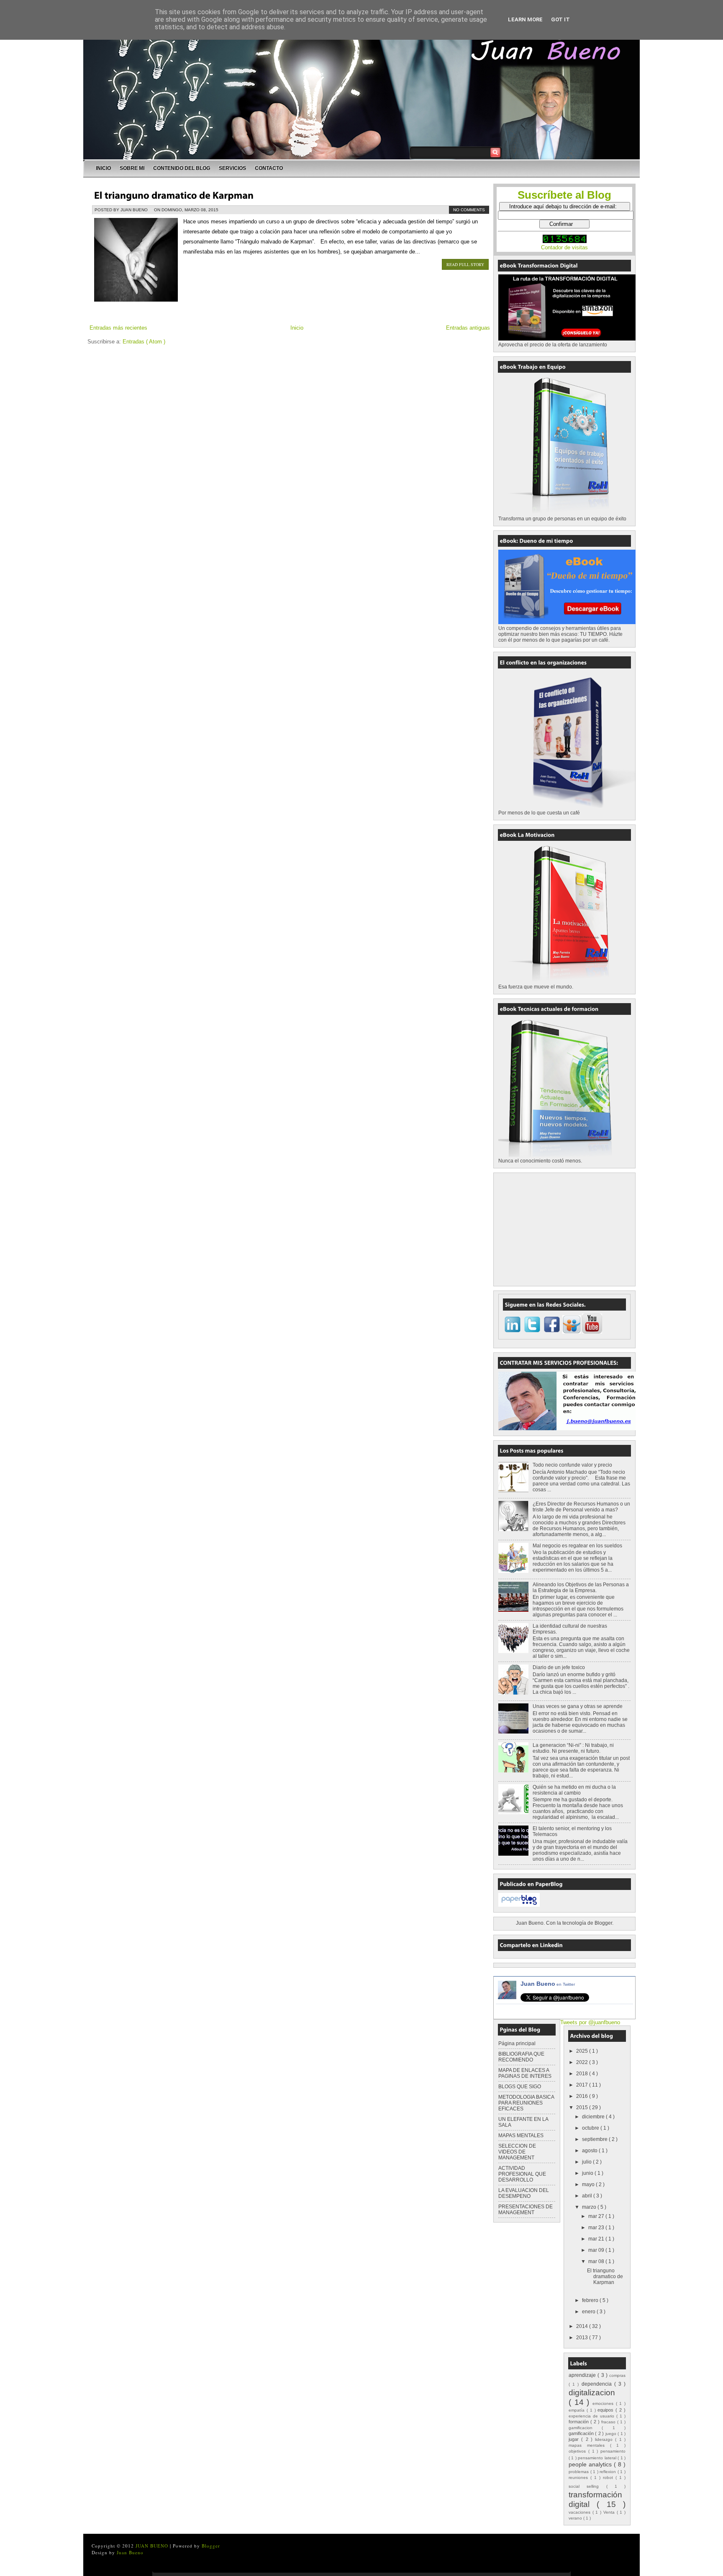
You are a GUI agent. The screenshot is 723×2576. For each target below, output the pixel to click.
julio (587, 2162)
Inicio (297, 328)
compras (617, 2375)
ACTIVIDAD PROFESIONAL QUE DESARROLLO (522, 2174)
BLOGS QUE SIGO (520, 2087)
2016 (583, 2096)
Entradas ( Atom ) (144, 342)
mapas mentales (589, 2445)
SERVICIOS (232, 168)
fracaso (609, 2422)
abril (588, 2196)
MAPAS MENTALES (521, 2136)
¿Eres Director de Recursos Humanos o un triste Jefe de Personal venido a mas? (581, 1507)
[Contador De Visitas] (565, 241)
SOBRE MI (132, 168)
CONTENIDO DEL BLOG (182, 168)
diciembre (594, 2117)
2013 (583, 2338)
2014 (583, 2326)
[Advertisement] (561, 1228)
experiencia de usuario (592, 2416)
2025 (583, 2051)
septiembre (595, 2139)
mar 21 (597, 2239)
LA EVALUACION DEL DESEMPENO (524, 2193)
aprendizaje (583, 2375)
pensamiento (613, 2451)
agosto (590, 2151)
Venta (610, 2512)
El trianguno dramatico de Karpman (605, 2276)
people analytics (591, 2464)
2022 (583, 2062)
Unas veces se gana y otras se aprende (578, 1706)
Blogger (603, 1923)
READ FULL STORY (465, 264)
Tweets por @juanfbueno (590, 2022)
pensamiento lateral (598, 2458)
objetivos (578, 2451)
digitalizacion (592, 2393)
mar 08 (597, 2261)
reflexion (609, 2472)
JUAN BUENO (153, 2546)
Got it (560, 19)
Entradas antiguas (468, 328)
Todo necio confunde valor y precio (572, 1465)
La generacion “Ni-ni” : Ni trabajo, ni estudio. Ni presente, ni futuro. (573, 1748)
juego (611, 2434)
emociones (604, 2403)
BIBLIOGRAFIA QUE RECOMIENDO (521, 2057)
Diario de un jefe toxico (559, 1667)
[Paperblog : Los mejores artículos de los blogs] (519, 1905)
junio (588, 2173)
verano (576, 2518)
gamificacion (585, 2428)
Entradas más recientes (118, 328)
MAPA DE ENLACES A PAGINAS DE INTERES (525, 2073)
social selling (587, 2486)
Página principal (517, 2043)
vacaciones (581, 2512)
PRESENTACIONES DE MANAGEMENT (526, 2210)
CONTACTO (269, 168)
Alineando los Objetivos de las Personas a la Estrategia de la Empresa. (581, 1588)
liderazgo (605, 2439)
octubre (591, 2128)
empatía (578, 2410)
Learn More (525, 19)
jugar (575, 2439)
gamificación (582, 2433)
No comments (469, 210)
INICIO (103, 168)
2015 (583, 2107)
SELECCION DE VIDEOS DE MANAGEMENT (517, 2152)
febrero (591, 2300)
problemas (579, 2472)
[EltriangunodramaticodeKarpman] (174, 195)
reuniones (579, 2477)
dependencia (598, 2384)
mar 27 (597, 2216)
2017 (583, 2085)
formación (579, 2422)
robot (609, 2477)
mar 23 (597, 2228)
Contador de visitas (564, 247)
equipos (606, 2410)
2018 (583, 2074)
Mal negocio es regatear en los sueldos (577, 1546)
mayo (589, 2184)
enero (589, 2312)
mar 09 (597, 2250)
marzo (590, 2207)
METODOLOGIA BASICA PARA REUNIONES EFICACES (526, 2103)
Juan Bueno (548, 1984)
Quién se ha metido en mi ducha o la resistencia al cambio (574, 1790)
